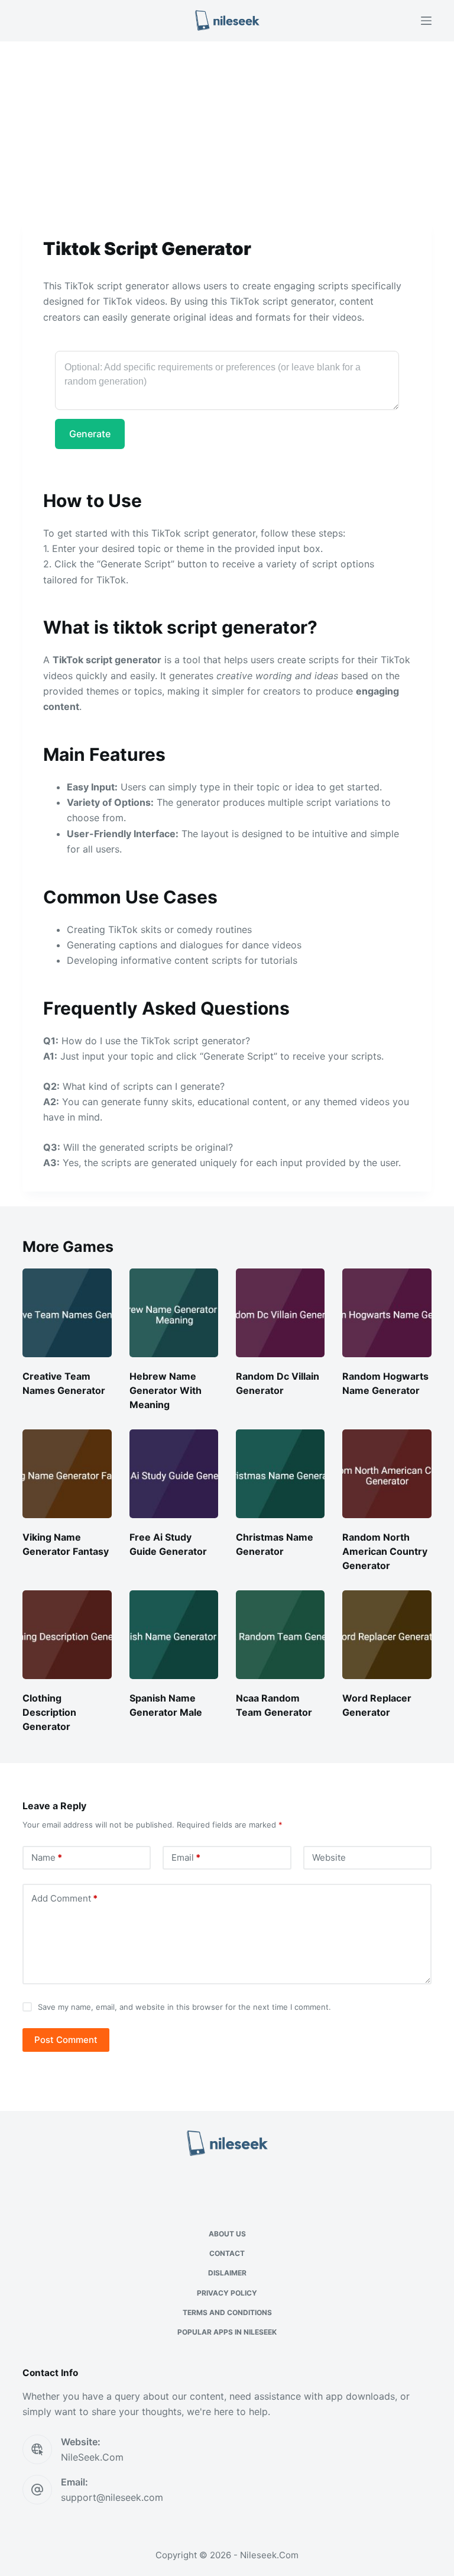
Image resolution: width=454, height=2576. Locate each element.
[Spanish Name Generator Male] (174, 1635)
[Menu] (426, 21)
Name (47, 1857)
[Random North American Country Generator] (387, 1474)
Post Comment (66, 2040)
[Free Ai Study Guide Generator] (174, 1474)
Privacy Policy (227, 2293)
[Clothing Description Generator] (67, 1635)
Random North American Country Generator (385, 1551)
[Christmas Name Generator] (280, 1474)
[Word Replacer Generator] (387, 1635)
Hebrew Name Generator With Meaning (166, 1390)
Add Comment (64, 1898)
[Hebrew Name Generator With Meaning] (174, 1313)
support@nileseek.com (112, 2497)
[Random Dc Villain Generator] (280, 1313)
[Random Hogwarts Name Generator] (387, 1313)
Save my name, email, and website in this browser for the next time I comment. (184, 2007)
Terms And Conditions (227, 2312)
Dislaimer (227, 2273)
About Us (227, 2234)
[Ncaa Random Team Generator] (280, 1635)
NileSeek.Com (92, 2457)
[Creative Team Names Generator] (67, 1313)
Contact (227, 2253)
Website (329, 1857)
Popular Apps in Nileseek (227, 2332)
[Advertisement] (227, 129)
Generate (90, 434)
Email (186, 1857)
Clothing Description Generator (49, 1712)
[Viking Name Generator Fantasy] (67, 1474)
